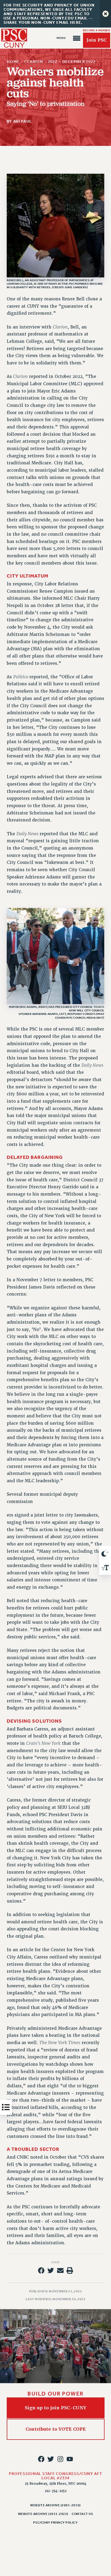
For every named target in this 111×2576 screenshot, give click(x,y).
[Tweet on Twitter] (51, 2270)
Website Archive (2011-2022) (43, 2514)
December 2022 (79, 62)
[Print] (70, 2270)
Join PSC (96, 40)
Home (13, 62)
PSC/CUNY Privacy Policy (55, 2523)
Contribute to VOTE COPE (56, 2429)
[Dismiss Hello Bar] (105, 14)
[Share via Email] (60, 2270)
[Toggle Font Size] (105, 1568)
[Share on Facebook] (41, 2270)
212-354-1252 (56, 2491)
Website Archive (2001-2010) (55, 2505)
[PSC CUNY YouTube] (70, 2459)
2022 (52, 62)
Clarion (34, 62)
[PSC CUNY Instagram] (60, 2459)
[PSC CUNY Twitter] (51, 2459)
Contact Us (82, 2514)
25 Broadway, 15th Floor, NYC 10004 (56, 2484)
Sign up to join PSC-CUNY (55, 2408)
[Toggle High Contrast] (105, 1553)
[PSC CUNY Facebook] (41, 2459)
